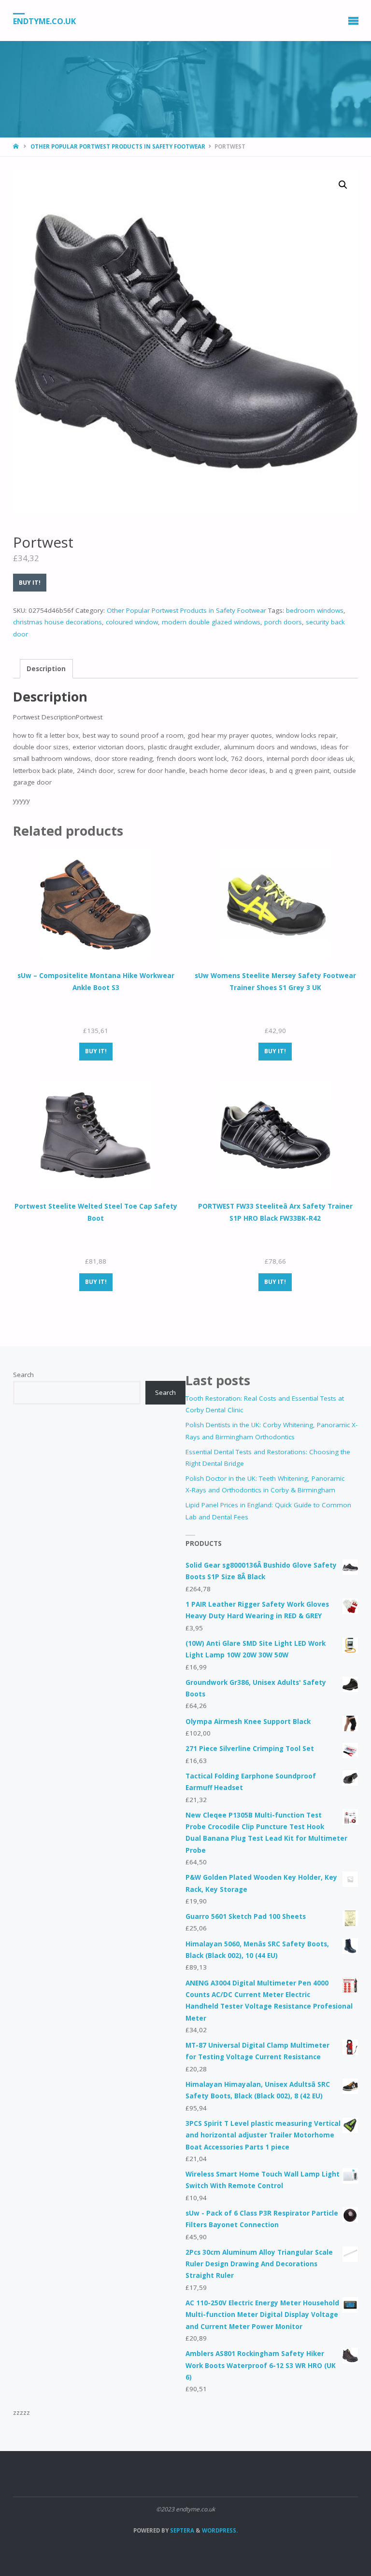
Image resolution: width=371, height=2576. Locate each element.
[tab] (46, 669)
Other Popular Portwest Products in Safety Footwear (118, 146)
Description (46, 669)
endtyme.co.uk (44, 21)
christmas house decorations (57, 622)
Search (23, 1375)
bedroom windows (315, 610)
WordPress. (220, 2530)
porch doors (283, 622)
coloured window (132, 622)
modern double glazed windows (211, 622)
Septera (181, 2530)
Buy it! (30, 583)
